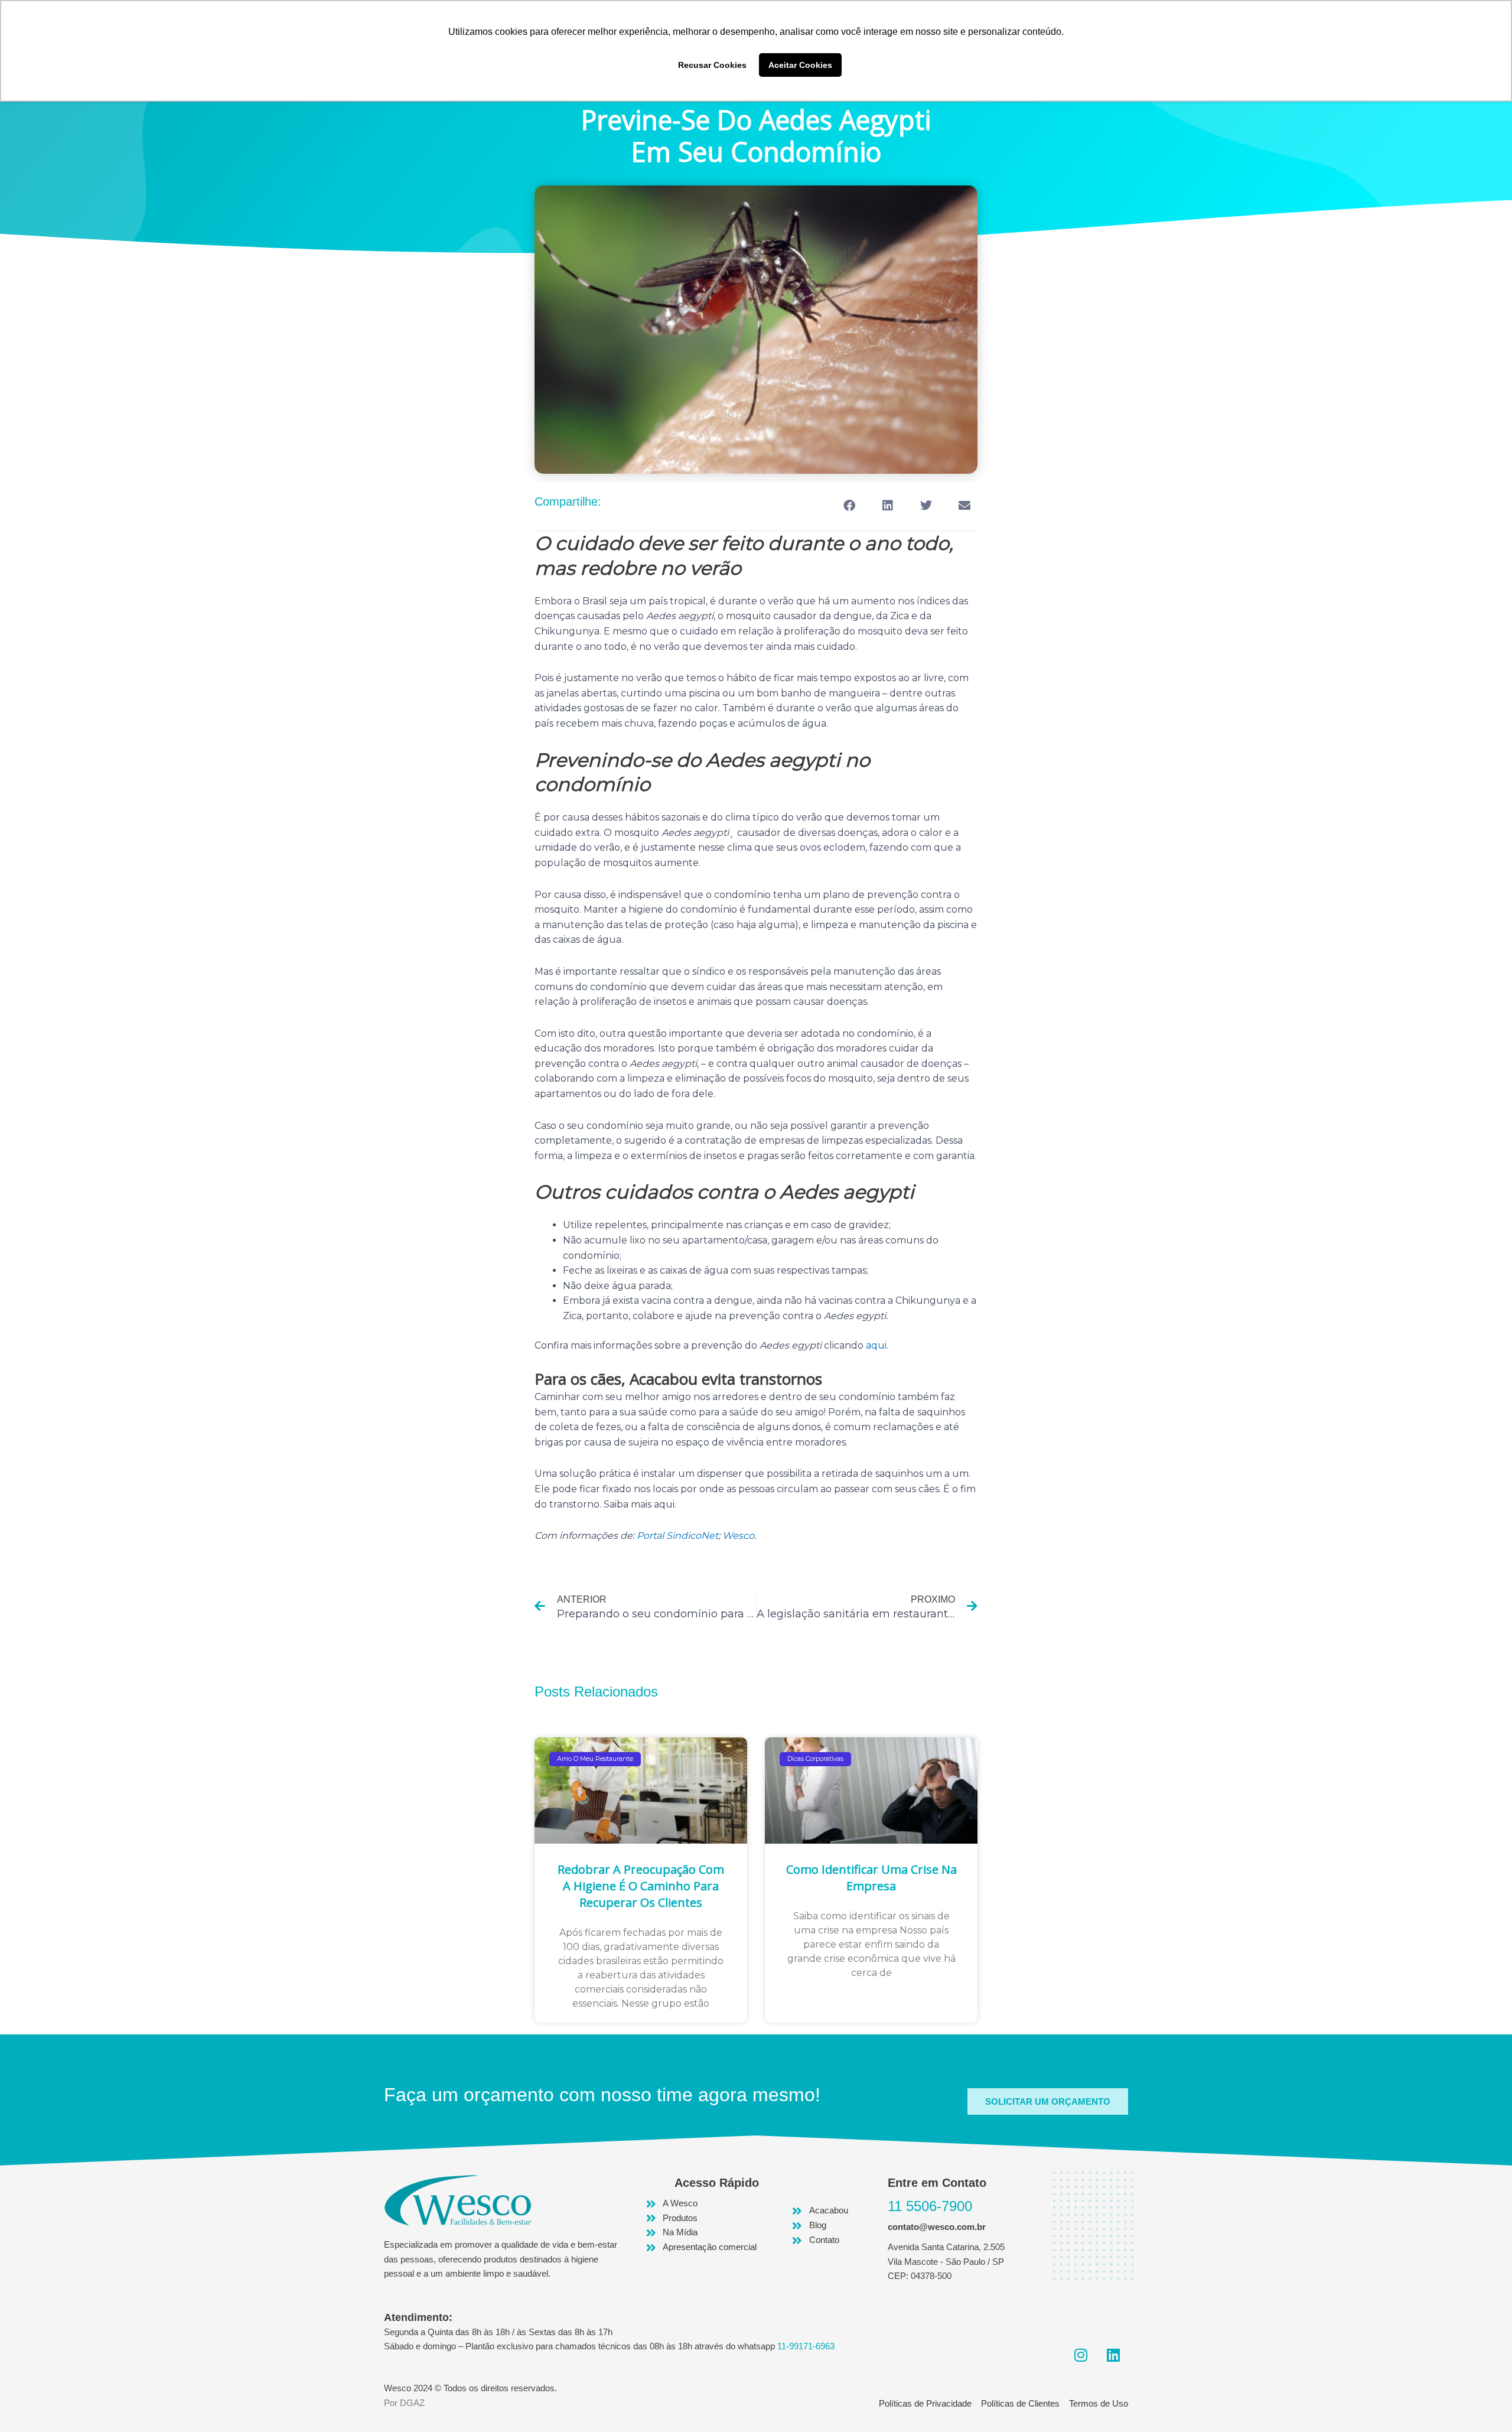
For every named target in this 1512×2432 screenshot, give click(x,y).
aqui (876, 1345)
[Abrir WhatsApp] (1482, 2402)
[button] (849, 505)
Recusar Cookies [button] (712, 65)
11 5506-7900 (930, 2206)
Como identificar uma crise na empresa (871, 1878)
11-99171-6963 (806, 2346)
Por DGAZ (404, 2403)
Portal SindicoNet (677, 1536)
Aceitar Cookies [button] (800, 65)
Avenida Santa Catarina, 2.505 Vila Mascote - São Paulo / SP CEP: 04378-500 (946, 2262)
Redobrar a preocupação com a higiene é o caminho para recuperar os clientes (641, 1886)
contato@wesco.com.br (937, 2227)
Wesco (738, 1536)
